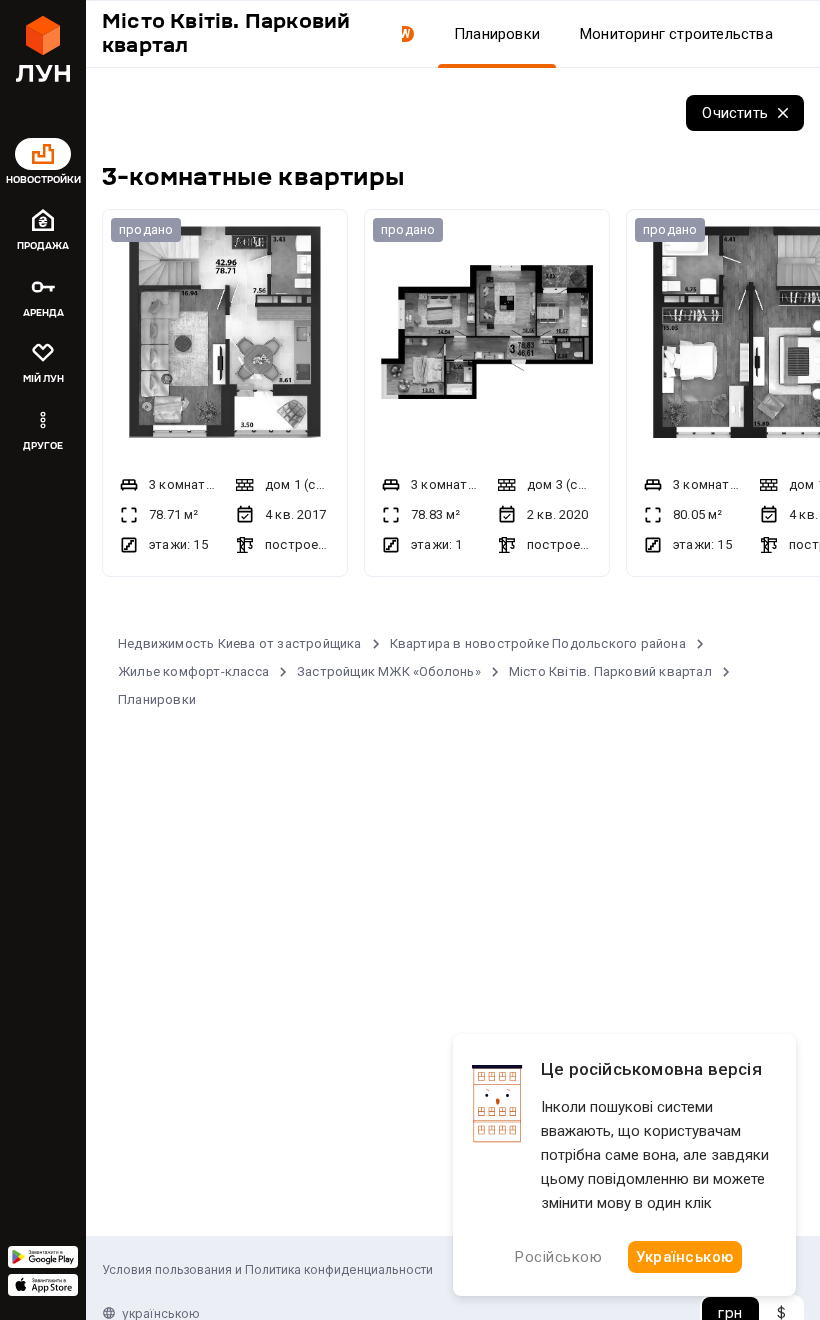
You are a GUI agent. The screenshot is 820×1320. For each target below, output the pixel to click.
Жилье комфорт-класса (193, 671)
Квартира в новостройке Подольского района (538, 643)
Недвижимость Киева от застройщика (240, 643)
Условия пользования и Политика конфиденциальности (267, 1269)
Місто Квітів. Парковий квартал (610, 671)
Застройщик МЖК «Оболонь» (389, 671)
